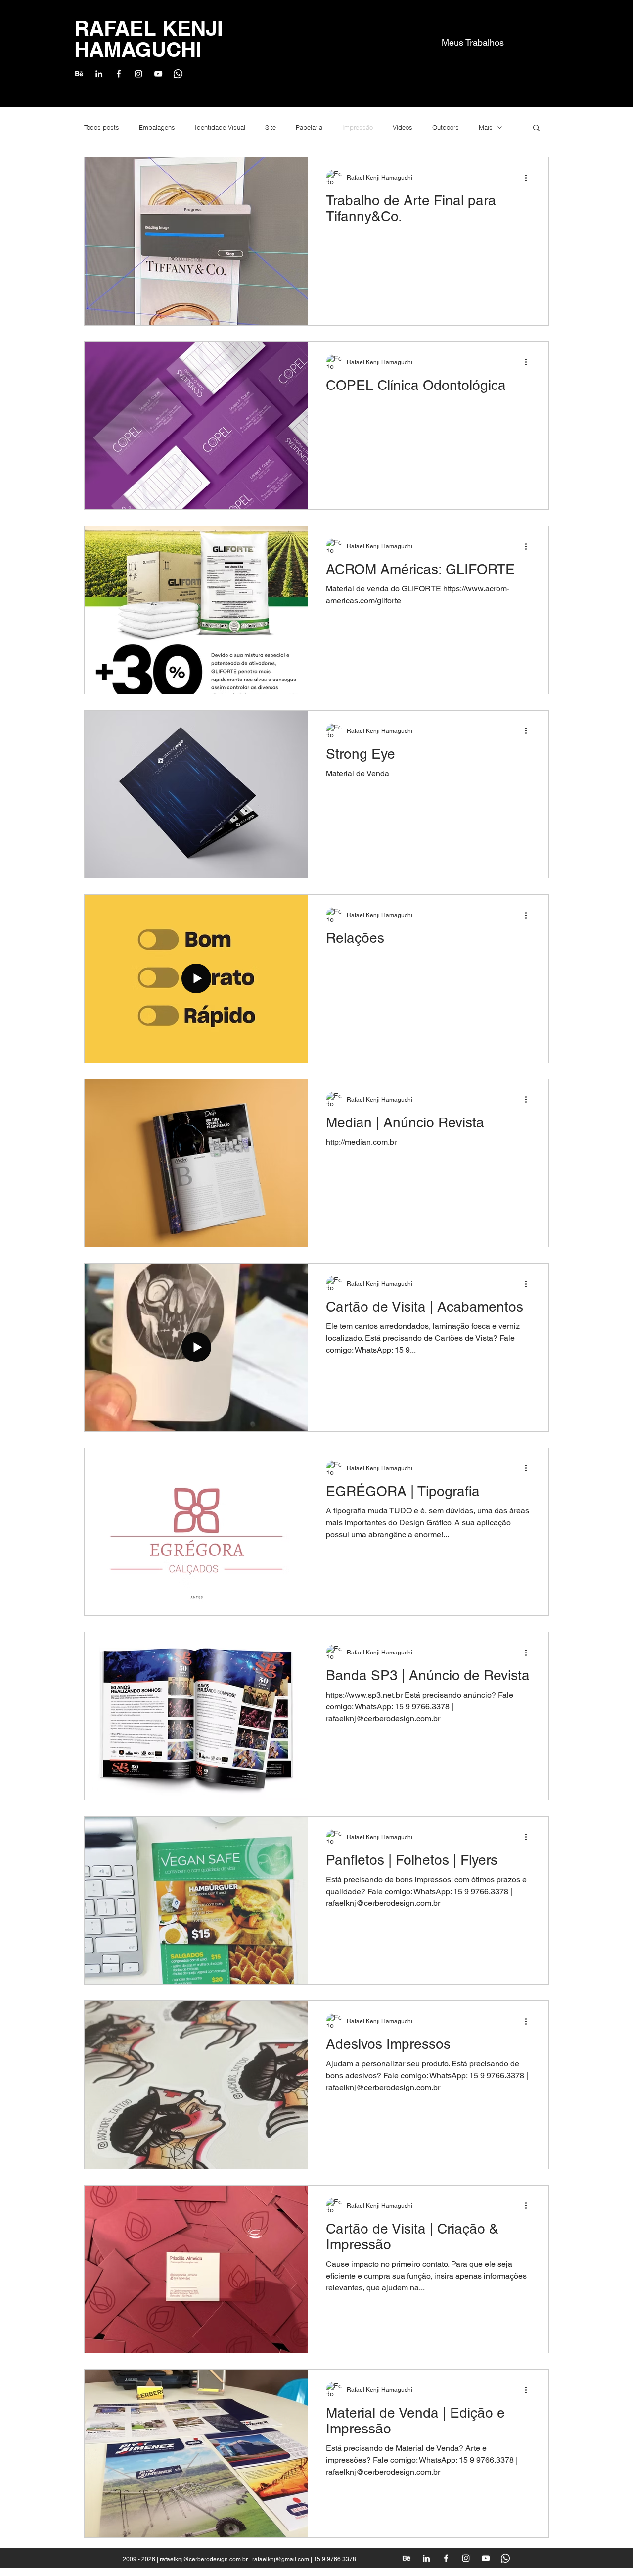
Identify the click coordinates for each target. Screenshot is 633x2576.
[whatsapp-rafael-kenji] (178, 74)
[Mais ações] (529, 178)
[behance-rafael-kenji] (79, 74)
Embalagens (157, 127)
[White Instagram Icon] (138, 74)
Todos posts (102, 127)
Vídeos (403, 127)
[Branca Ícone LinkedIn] (99, 74)
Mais (486, 127)
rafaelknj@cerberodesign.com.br (204, 2559)
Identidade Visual (220, 127)
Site (271, 127)
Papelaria (309, 127)
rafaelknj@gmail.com (281, 2559)
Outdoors (446, 127)
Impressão (358, 127)
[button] (536, 128)
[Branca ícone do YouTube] (158, 74)
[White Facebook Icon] (119, 74)
